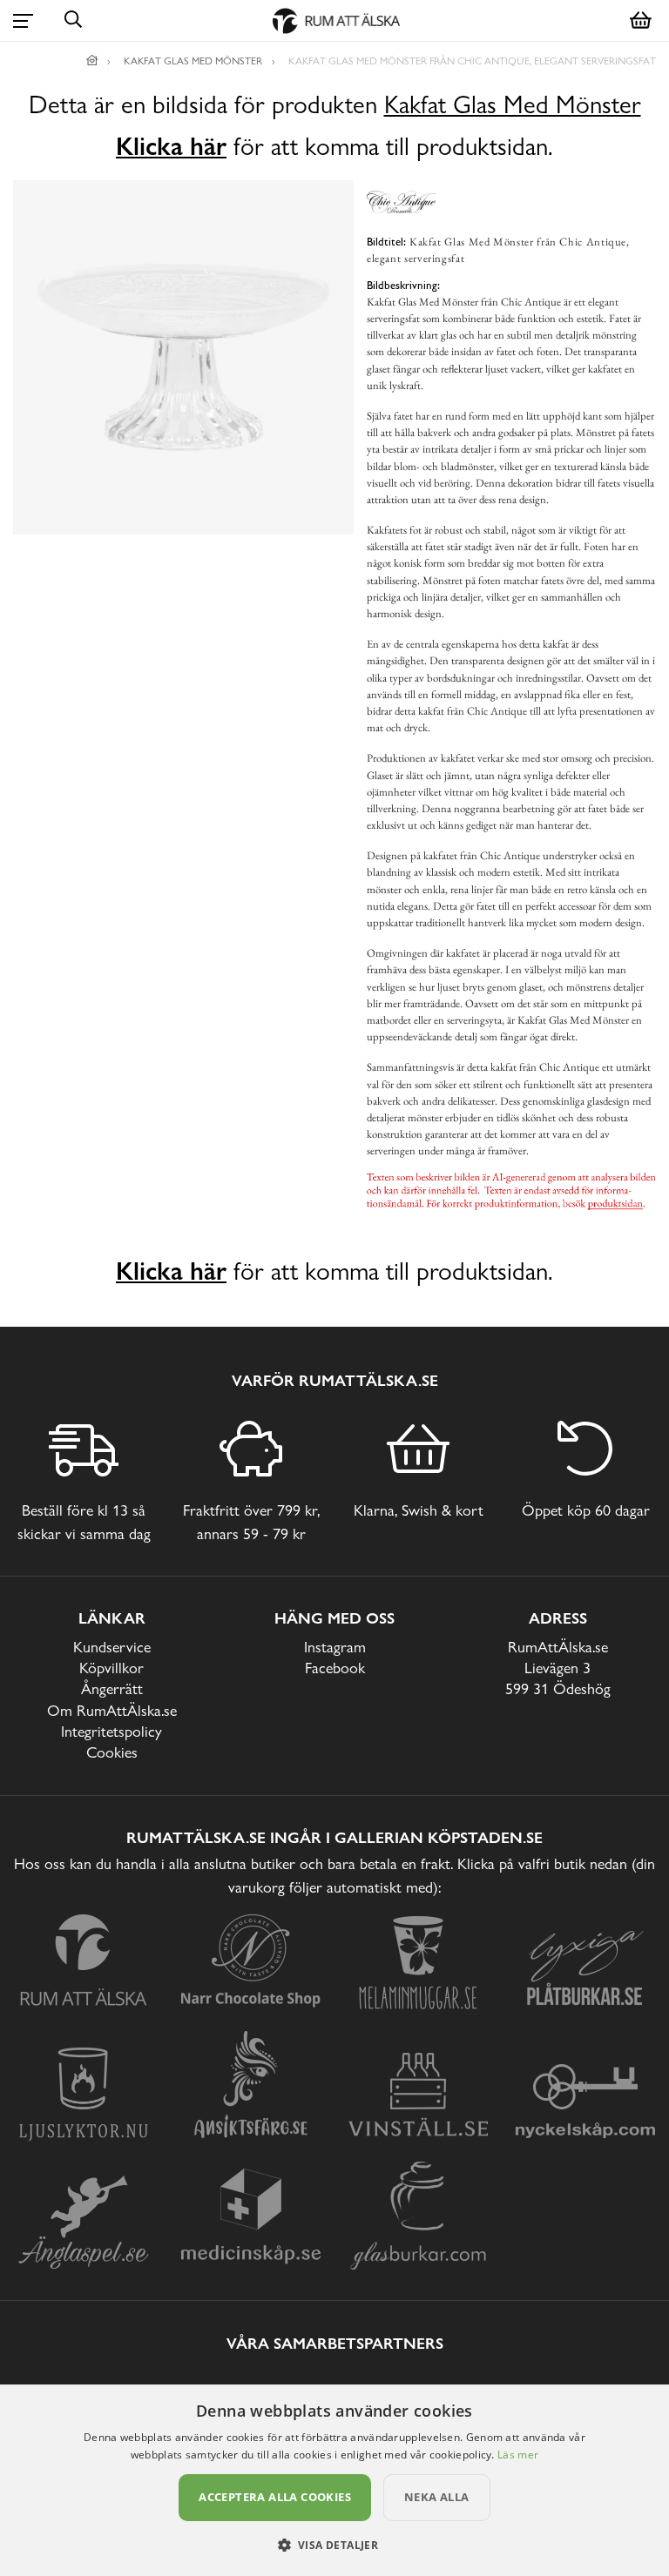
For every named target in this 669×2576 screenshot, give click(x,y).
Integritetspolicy (111, 1731)
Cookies (112, 1752)
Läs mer (518, 2455)
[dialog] (334, 2480)
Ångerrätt (112, 1688)
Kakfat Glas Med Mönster (513, 105)
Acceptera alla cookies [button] (275, 2497)
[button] (335, 2545)
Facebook (335, 1668)
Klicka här (171, 146)
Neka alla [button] (437, 2497)
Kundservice (112, 1647)
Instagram (335, 1647)
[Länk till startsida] (92, 61)
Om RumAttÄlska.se (112, 1710)
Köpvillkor (111, 1668)
